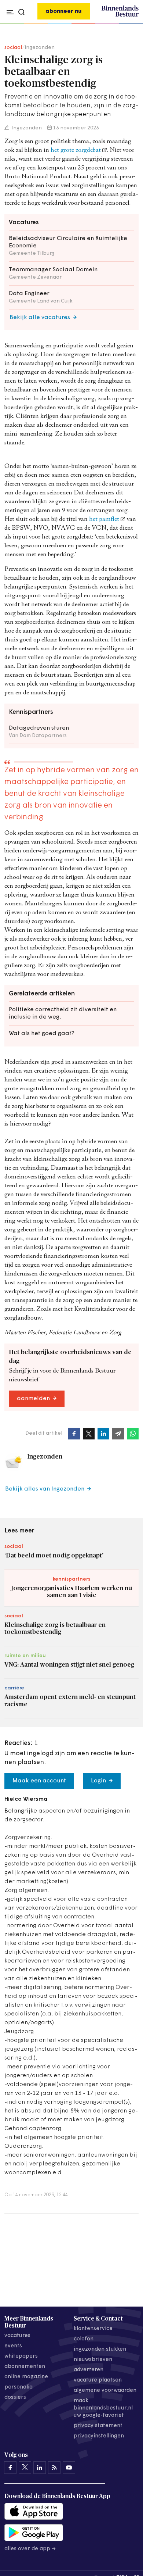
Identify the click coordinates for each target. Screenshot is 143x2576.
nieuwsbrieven (93, 2360)
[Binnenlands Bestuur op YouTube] (69, 2468)
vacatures (17, 2336)
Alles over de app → (30, 2549)
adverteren (89, 2370)
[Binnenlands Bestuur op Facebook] (10, 2468)
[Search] (131, 24)
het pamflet (104, 520)
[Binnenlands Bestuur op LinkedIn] (40, 2468)
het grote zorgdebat (76, 151)
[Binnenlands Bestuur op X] (25, 2468)
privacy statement (98, 2426)
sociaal (13, 48)
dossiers (15, 2398)
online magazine (26, 2377)
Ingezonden (26, 128)
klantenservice (93, 2329)
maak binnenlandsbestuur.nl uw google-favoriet (103, 2408)
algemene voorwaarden (105, 2391)
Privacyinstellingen (99, 2436)
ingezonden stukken (100, 2349)
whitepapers (21, 2356)
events (13, 2346)
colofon (84, 2339)
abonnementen (25, 2367)
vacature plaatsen (98, 2380)
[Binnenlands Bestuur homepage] (120, 15)
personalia (19, 2387)
